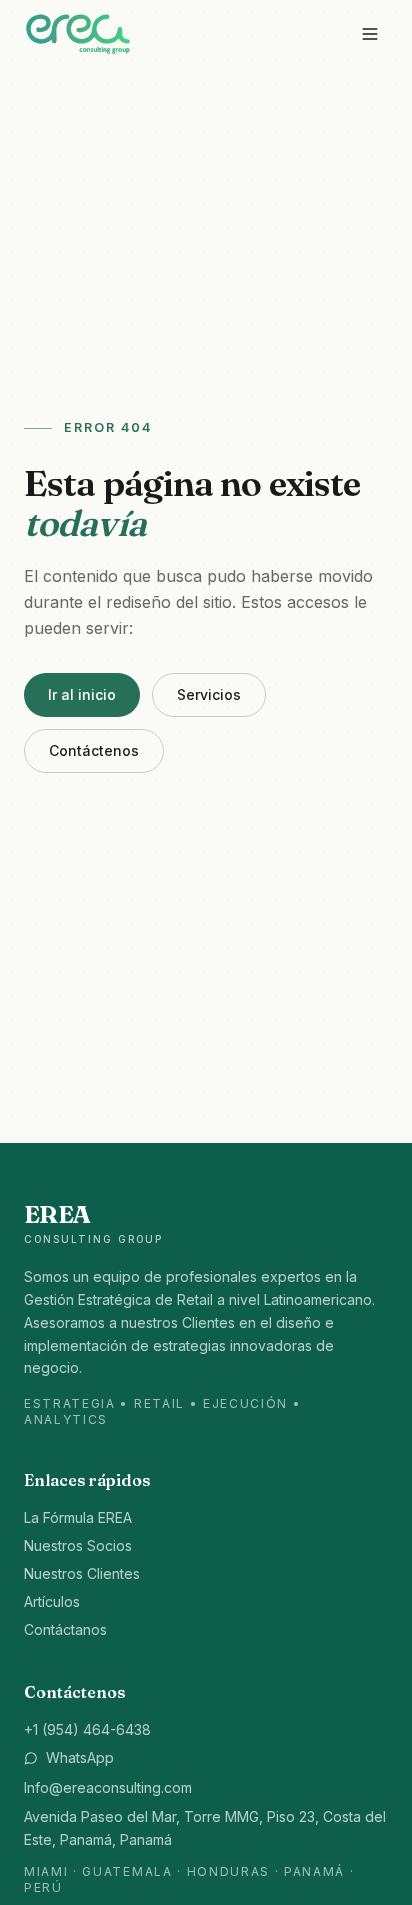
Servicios (209, 694)
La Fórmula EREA (78, 1517)
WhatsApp (80, 1757)
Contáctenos (94, 750)
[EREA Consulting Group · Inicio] (78, 33)
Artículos (52, 1601)
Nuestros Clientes (82, 1573)
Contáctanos (65, 1629)
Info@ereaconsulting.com (108, 1787)
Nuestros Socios (78, 1545)
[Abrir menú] (370, 34)
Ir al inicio (82, 694)
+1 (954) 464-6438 (87, 1729)
